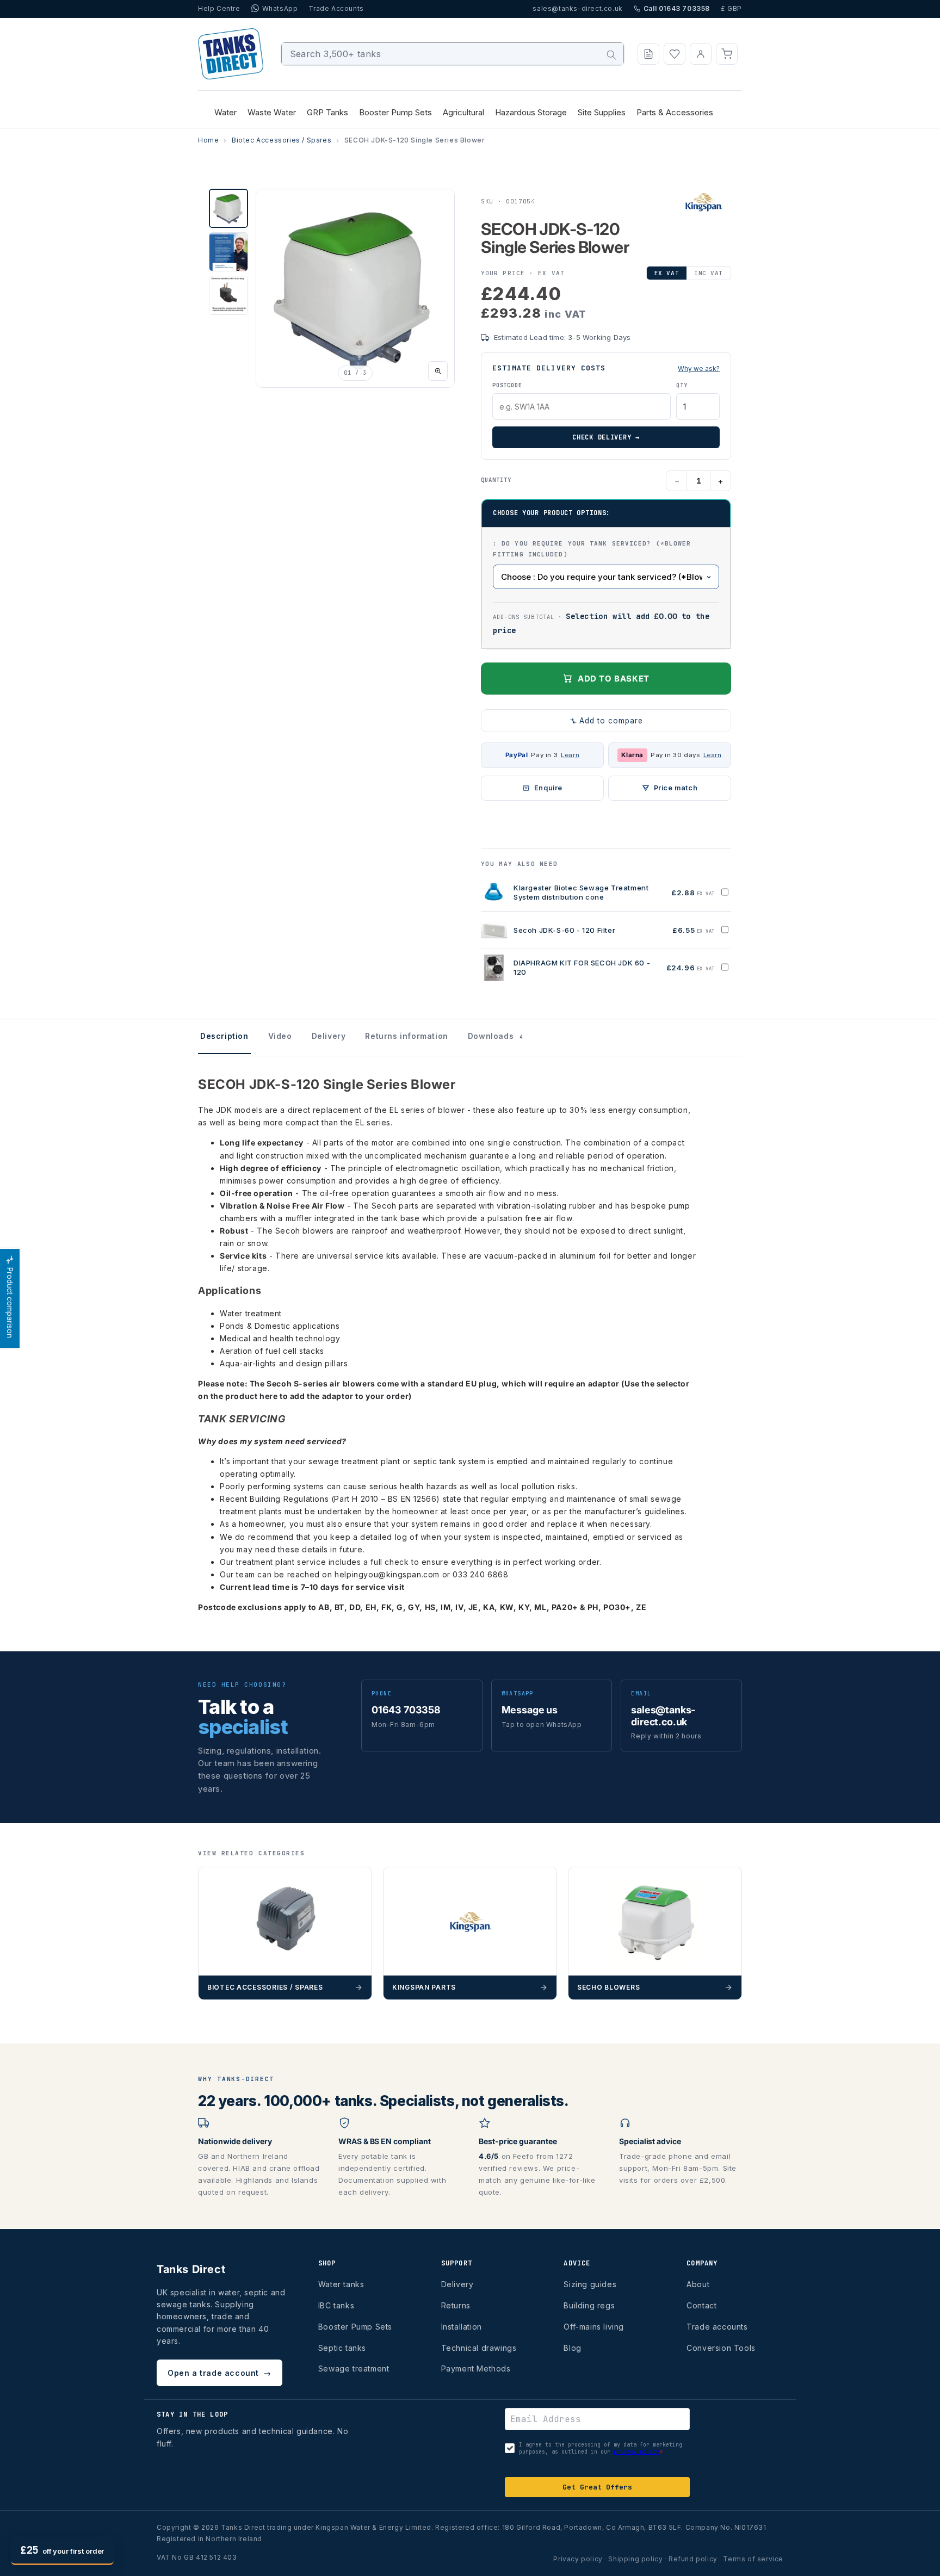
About (698, 2284)
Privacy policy (578, 2559)
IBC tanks (336, 2305)
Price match (676, 788)
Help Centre (219, 8)
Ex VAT (667, 273)
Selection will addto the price (601, 623)
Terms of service (753, 2559)
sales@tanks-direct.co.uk (577, 8)
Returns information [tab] (406, 1036)
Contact (701, 2305)
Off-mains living (594, 2327)
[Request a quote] (648, 54)
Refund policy (693, 2559)
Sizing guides (590, 2284)
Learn (570, 755)
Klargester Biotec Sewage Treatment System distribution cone (581, 893)
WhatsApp (280, 8)
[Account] (701, 54)
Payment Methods (476, 2368)
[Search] (611, 55)
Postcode (507, 385)
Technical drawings (479, 2348)
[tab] (228, 208)
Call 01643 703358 (677, 8)
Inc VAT (709, 273)
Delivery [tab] (329, 1036)
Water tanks (341, 2284)
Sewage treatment (354, 2368)
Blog (572, 2348)
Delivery (457, 2284)
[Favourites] (675, 54)
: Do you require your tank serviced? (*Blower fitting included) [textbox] (592, 549)
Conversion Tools (721, 2348)
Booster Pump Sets (355, 2327)
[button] (727, 54)
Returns (456, 2305)
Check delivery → (606, 437)
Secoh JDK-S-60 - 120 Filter (564, 930)
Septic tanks (342, 2348)
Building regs (589, 2305)
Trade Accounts (336, 8)
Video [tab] (280, 1036)
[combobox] (453, 54)
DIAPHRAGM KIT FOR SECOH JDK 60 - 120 (582, 968)
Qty (682, 385)
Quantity (496, 480)
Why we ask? (699, 369)
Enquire (548, 788)
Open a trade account (219, 2373)
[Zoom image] (438, 371)
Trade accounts (717, 2327)
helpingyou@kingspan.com (387, 1574)
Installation (462, 2327)
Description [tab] (224, 1036)
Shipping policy (635, 2559)
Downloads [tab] (496, 1036)
